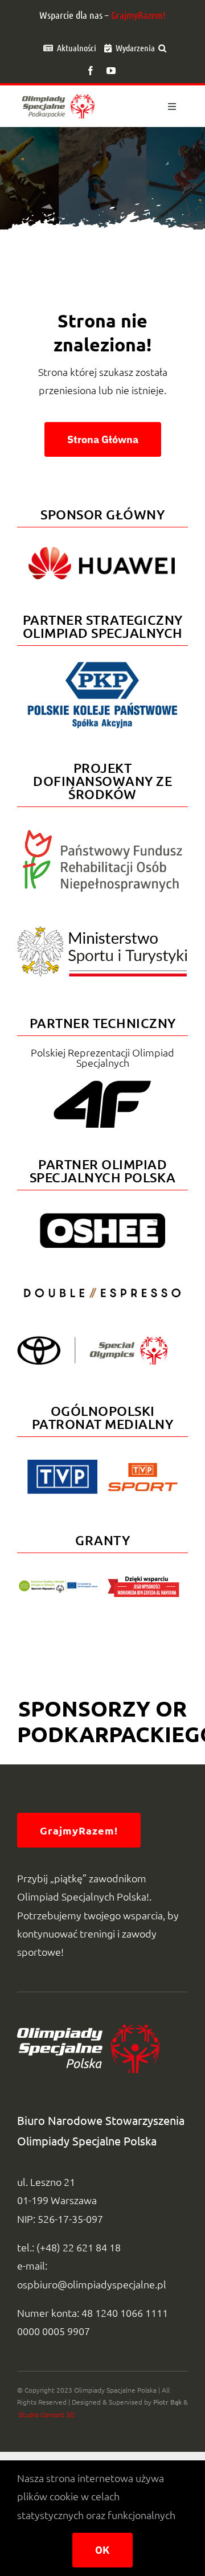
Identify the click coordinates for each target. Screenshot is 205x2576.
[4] (102, 1287)
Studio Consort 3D (46, 2414)
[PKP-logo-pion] (102, 662)
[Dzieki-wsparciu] (143, 1581)
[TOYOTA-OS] (92, 1341)
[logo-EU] (58, 1585)
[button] (162, 48)
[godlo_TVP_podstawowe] (62, 1465)
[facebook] (91, 71)
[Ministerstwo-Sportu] (102, 931)
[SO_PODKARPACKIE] (58, 94)
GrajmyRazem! (138, 15)
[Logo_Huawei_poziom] (102, 544)
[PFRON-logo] (102, 835)
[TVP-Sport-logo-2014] (143, 1467)
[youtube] (111, 71)
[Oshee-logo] (102, 1218)
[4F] (102, 1078)
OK (102, 2550)
